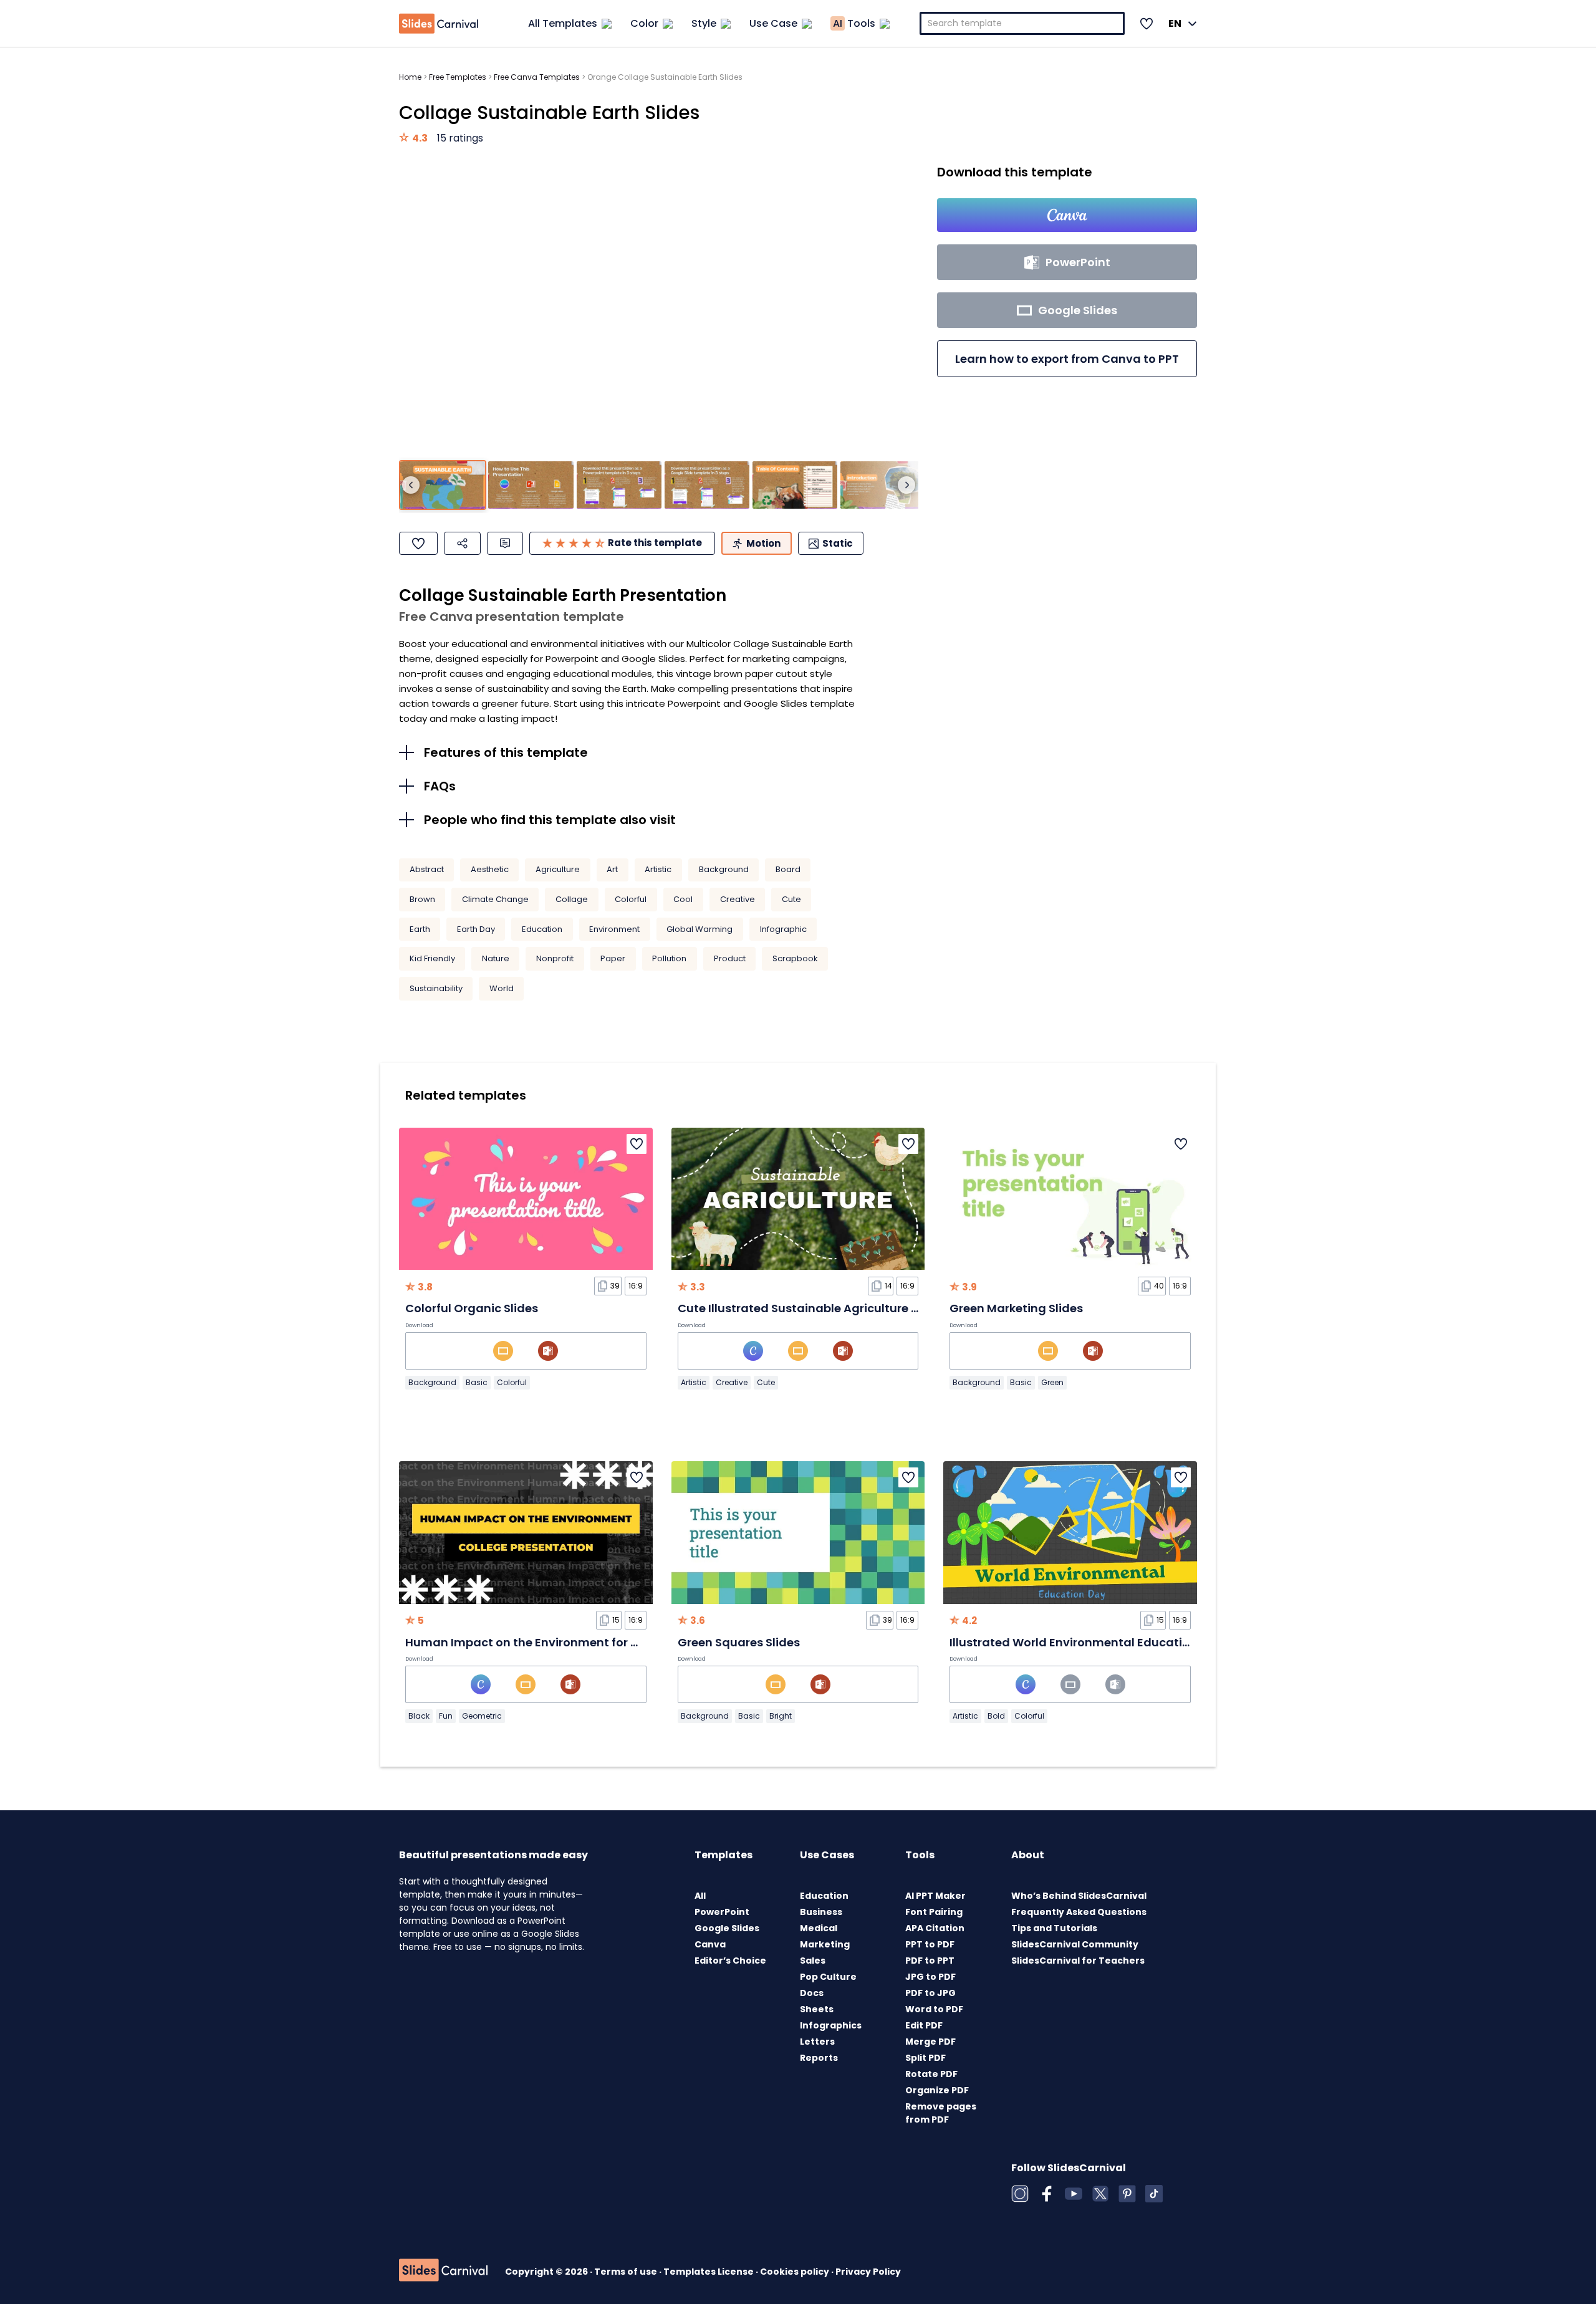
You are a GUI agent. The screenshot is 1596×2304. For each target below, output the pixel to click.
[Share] (462, 543)
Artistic (658, 869)
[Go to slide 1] (443, 485)
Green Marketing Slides (1016, 1308)
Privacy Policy (868, 2272)
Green (1052, 1382)
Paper (613, 958)
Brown (422, 899)
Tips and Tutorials (1054, 1928)
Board (788, 869)
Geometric (482, 1716)
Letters (817, 2042)
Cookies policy (796, 2272)
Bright (781, 1716)
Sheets (817, 2009)
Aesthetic (490, 869)
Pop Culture (828, 1977)
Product (730, 958)
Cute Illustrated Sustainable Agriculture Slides (811, 1308)
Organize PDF (937, 2090)
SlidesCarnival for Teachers (1078, 1961)
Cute (791, 899)
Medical (819, 1928)
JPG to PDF (930, 1977)
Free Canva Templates (537, 77)
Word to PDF (934, 2009)
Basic (477, 1382)
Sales (813, 1961)
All (700, 1896)
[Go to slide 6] (883, 485)
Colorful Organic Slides (472, 1308)
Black (419, 1716)
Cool (683, 899)
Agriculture (558, 869)
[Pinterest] (1127, 2194)
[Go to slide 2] (531, 485)
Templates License (709, 2272)
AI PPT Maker (935, 1896)
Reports (819, 2058)
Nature (496, 958)
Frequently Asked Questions (1079, 1912)
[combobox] (1022, 23)
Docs (812, 1993)
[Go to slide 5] (795, 485)
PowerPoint (722, 1912)
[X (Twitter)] (1100, 2194)
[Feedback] (505, 543)
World (502, 988)
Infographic (783, 929)
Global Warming (699, 929)
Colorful (631, 899)
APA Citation (935, 1928)
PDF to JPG (930, 1993)
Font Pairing (934, 1912)
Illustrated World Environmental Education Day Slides (1104, 1642)
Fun (446, 1716)
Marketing (825, 1944)
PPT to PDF (930, 1944)
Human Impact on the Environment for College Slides (558, 1642)
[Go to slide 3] (619, 485)
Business (821, 1912)
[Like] (418, 543)
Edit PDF (924, 2025)
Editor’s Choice (730, 1961)
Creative (738, 899)
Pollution (669, 958)
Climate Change (495, 899)
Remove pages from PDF (941, 2113)
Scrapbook (795, 958)
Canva (710, 1944)
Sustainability (436, 988)
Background (724, 869)
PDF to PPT (930, 1961)
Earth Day (476, 929)
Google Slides (727, 1928)
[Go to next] (906, 485)
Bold (996, 1716)
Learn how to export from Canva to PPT (1067, 359)
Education (542, 929)
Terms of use (627, 2272)
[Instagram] (1020, 2194)
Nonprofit (555, 958)
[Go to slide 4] (707, 485)
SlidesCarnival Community (1075, 1944)
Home (410, 77)
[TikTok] (1154, 2194)
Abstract (427, 869)
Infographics (831, 2025)
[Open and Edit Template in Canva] (1067, 215)
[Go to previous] (411, 485)
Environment (614, 929)
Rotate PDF (931, 2074)
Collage (572, 899)
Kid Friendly (432, 958)
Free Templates (458, 77)
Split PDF (925, 2058)
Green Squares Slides (739, 1642)
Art (612, 869)
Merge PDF (930, 2042)
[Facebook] (1047, 2194)
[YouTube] (1074, 2194)
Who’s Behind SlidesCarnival (1079, 1896)
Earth (420, 929)
